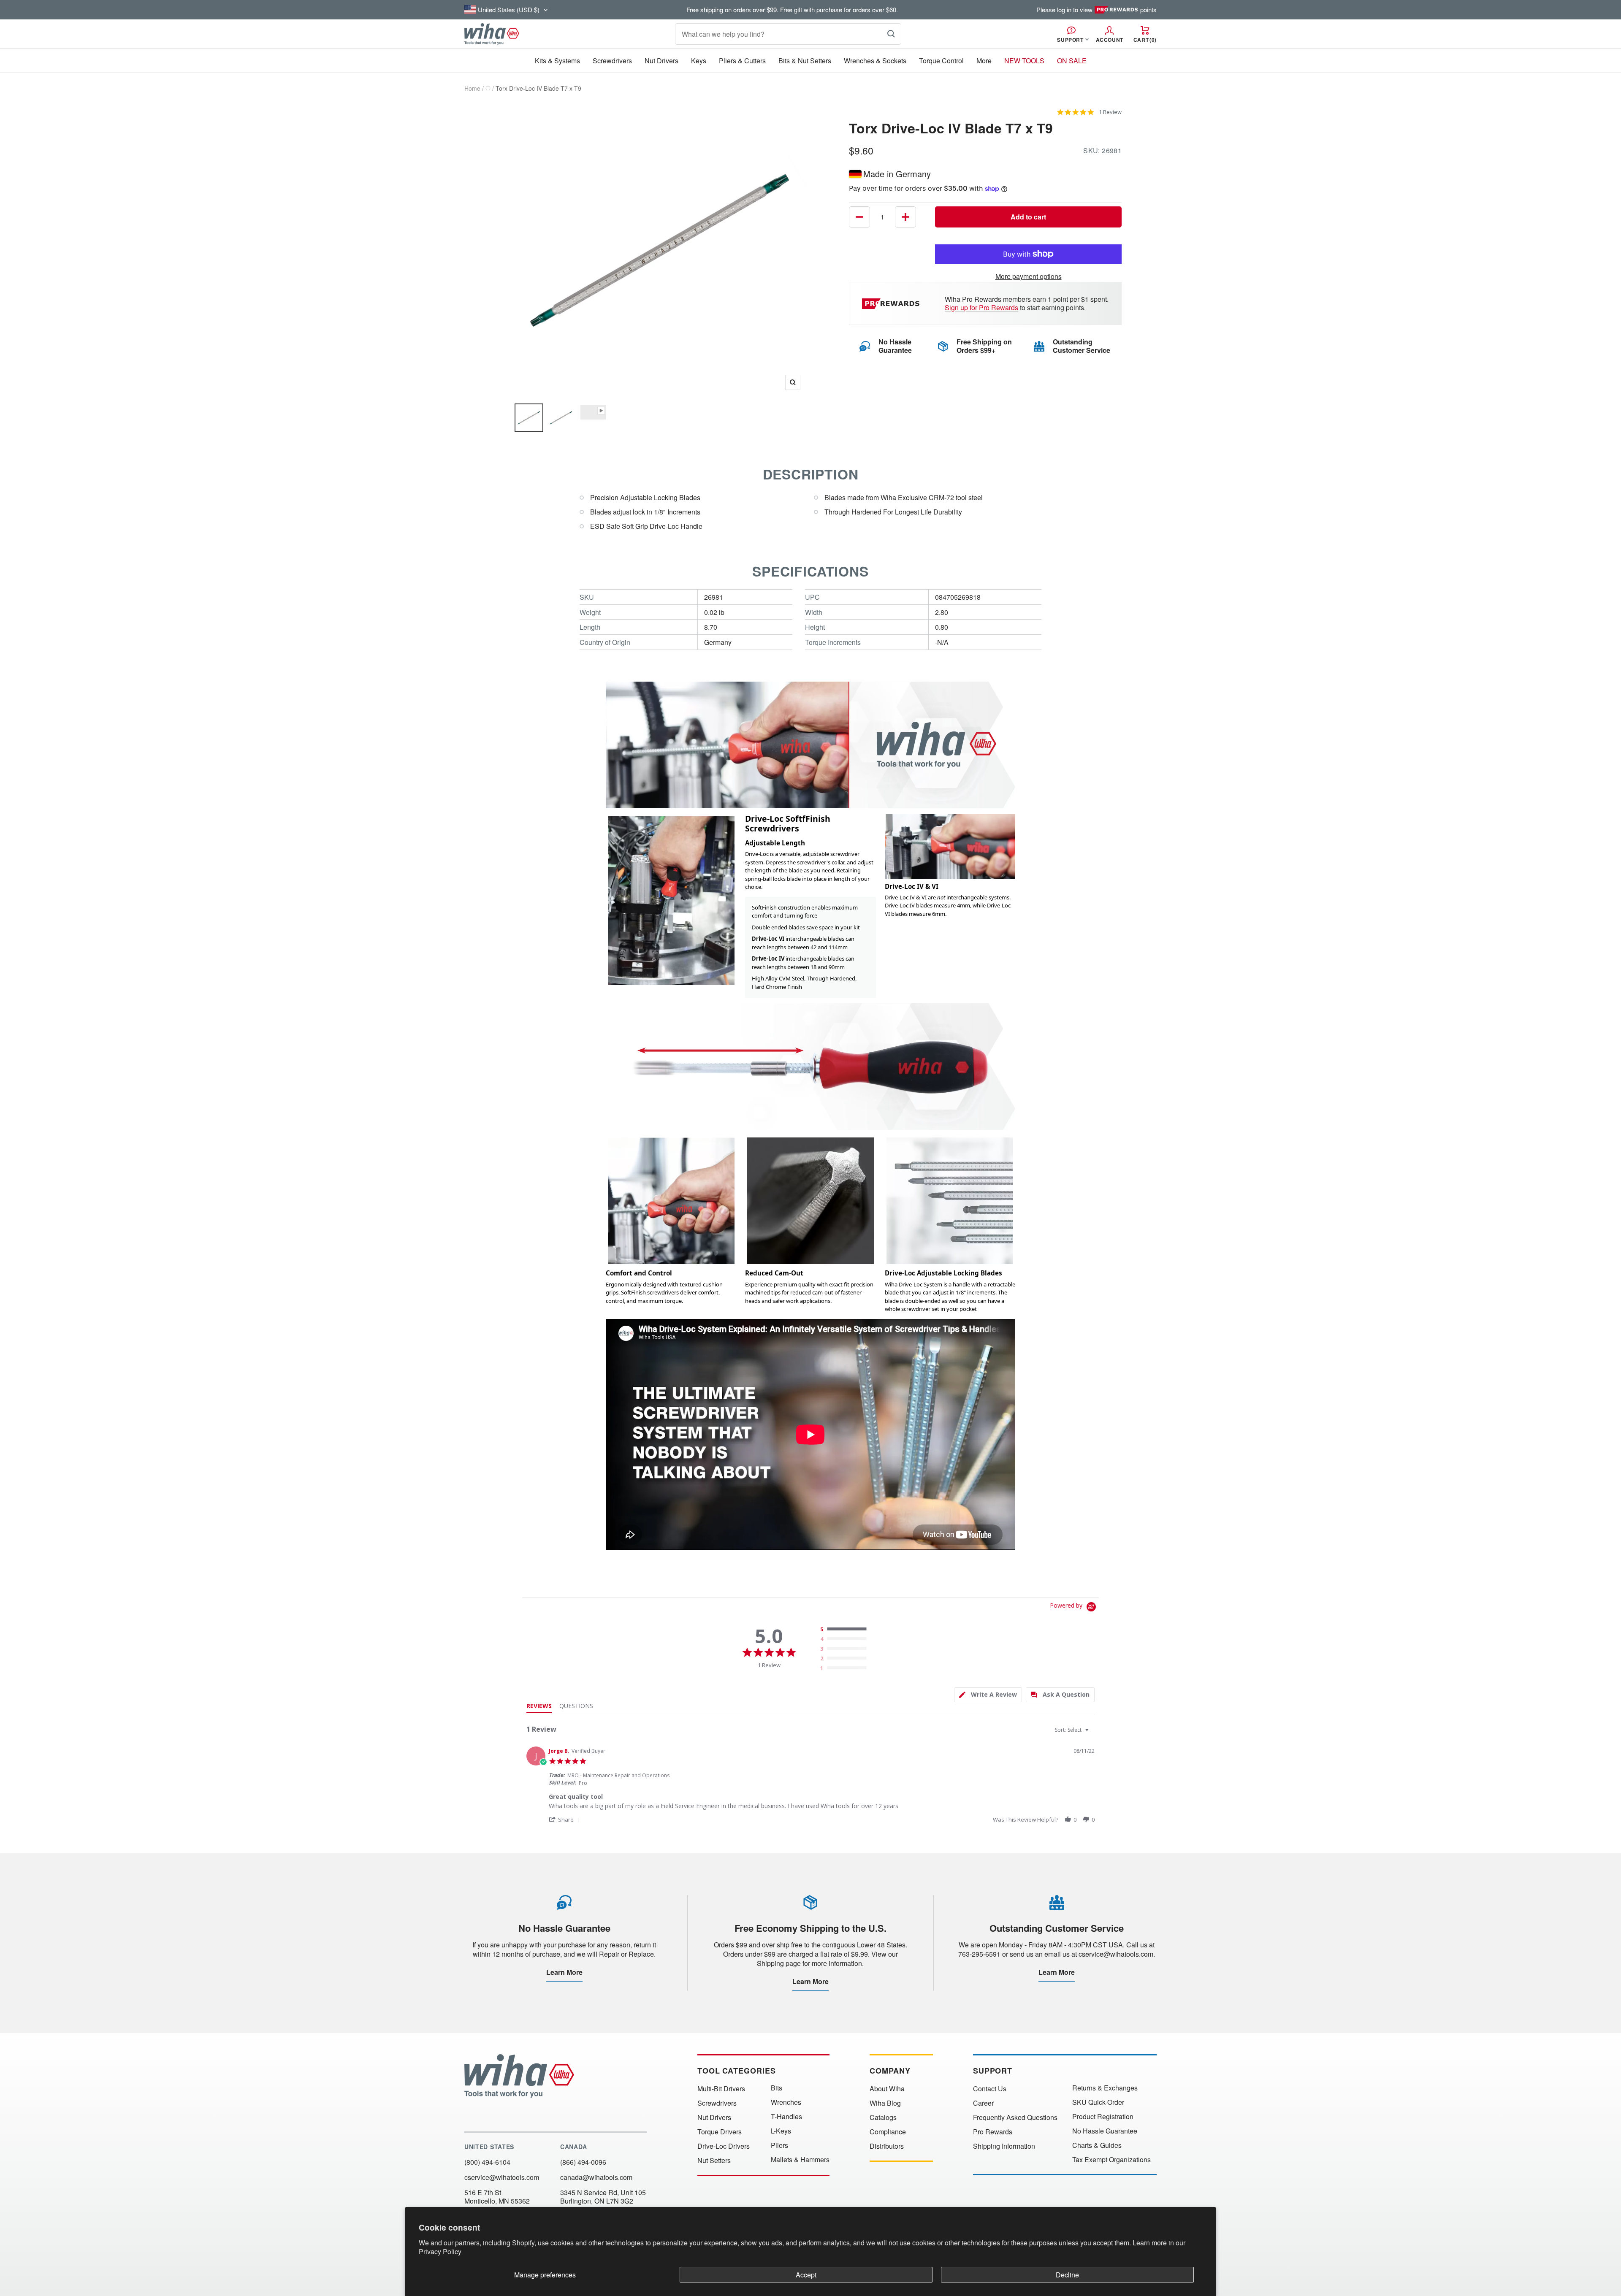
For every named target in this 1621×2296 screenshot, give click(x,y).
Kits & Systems (557, 61)
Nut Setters (714, 2161)
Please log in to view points (1096, 10)
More (984, 61)
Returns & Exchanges (1105, 2088)
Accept (806, 2275)
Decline (1067, 2275)
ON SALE (1072, 61)
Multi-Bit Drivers (721, 2089)
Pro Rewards (993, 2132)
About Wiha (887, 2089)
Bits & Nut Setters (805, 61)
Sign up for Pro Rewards (981, 307)
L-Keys (781, 2131)
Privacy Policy (440, 2251)
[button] (565, 1819)
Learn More (564, 1972)
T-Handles (786, 2117)
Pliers (779, 2145)
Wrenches (786, 2102)
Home (472, 88)
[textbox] (1093, 1733)
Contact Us (990, 2089)
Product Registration (1103, 2117)
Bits (777, 2088)
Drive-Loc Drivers (724, 2146)
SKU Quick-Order (1098, 2102)
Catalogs (883, 2117)
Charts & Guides (1097, 2145)
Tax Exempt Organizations (1111, 2160)
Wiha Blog (885, 2103)
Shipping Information (1004, 2146)
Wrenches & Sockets (875, 61)
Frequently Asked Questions (1015, 2117)
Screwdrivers (612, 61)
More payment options (1029, 276)
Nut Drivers (661, 61)
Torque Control (941, 61)
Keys (699, 61)
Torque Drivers (720, 2132)
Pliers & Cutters (742, 61)
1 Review (1110, 112)
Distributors (887, 2146)
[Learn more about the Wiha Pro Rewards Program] (892, 304)
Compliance (888, 2132)
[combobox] (1073, 1730)
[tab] (988, 1695)
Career (983, 2103)
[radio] (845, 1630)
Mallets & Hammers (800, 2160)
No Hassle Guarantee (1105, 2131)
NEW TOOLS (1024, 61)
